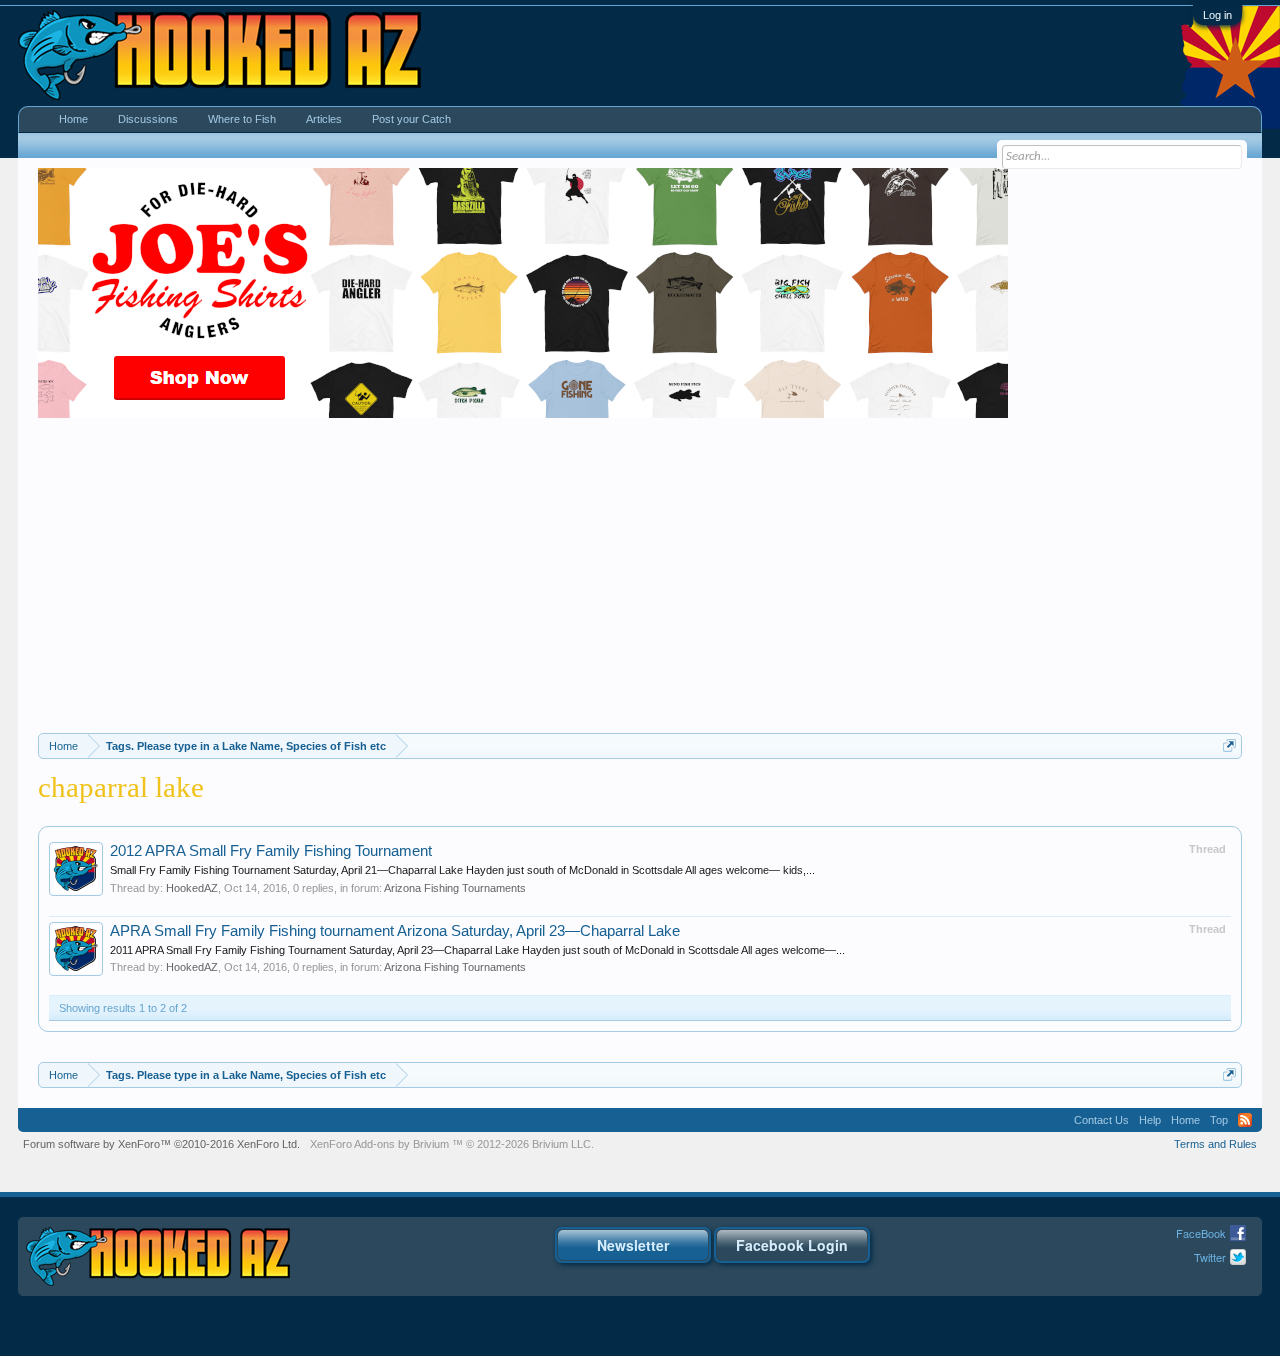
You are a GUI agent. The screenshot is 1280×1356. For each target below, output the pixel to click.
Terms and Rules (1215, 1144)
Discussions (148, 119)
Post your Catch (411, 119)
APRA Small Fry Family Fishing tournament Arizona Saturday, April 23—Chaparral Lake (395, 931)
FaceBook (1201, 1233)
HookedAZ (192, 888)
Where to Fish (242, 119)
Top (1219, 1120)
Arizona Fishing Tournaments (455, 888)
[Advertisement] (640, 583)
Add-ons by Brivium (452, 1144)
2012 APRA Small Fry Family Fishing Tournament (271, 851)
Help (1150, 1120)
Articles (324, 119)
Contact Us (1101, 1120)
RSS (1245, 1120)
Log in (1217, 15)
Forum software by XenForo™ (161, 1144)
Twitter (1210, 1257)
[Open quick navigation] (1229, 745)
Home (73, 119)
